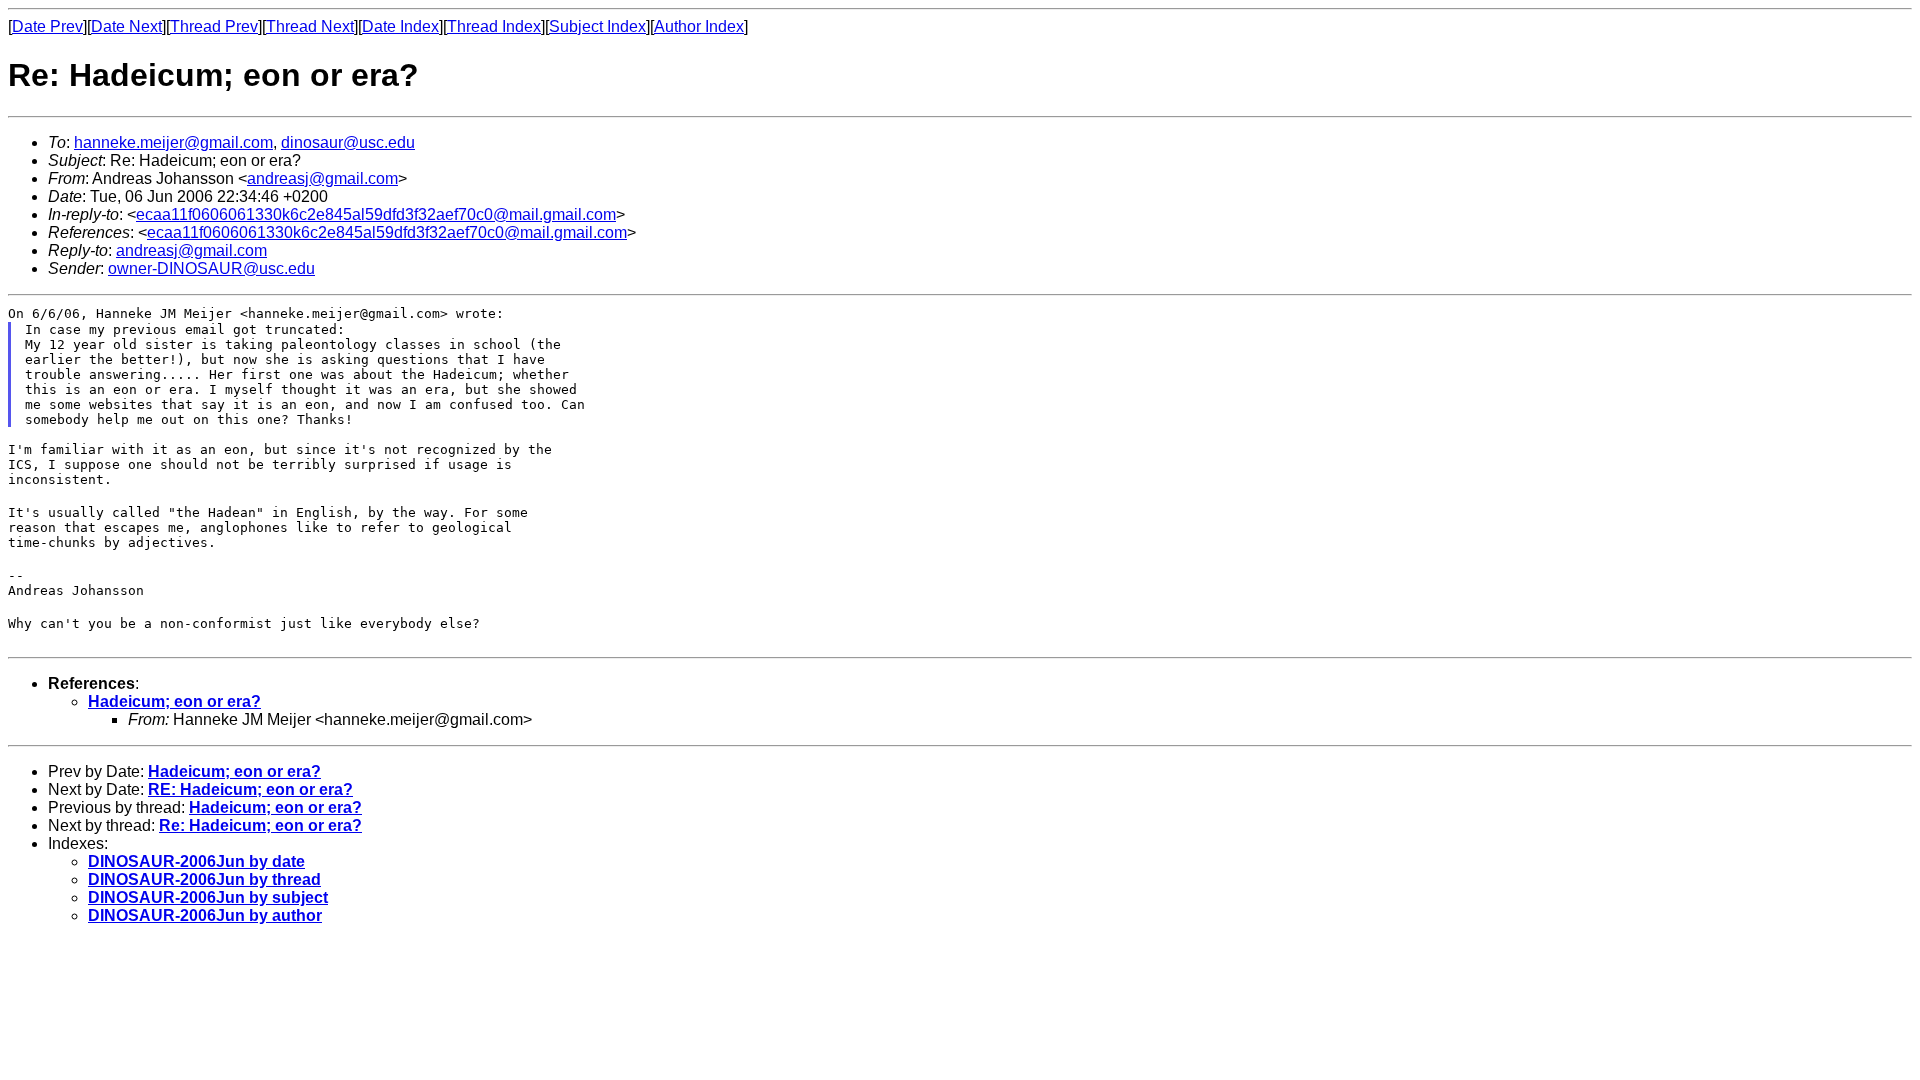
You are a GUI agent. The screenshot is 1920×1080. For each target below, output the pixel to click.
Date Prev (47, 26)
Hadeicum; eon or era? (174, 701)
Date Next (126, 26)
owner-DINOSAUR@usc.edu (211, 268)
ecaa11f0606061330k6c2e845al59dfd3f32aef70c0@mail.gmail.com (376, 214)
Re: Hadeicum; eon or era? (260, 825)
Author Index (699, 26)
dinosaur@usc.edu (348, 142)
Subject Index (597, 26)
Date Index (400, 26)
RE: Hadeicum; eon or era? (250, 789)
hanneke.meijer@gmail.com (173, 142)
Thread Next (310, 26)
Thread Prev (214, 26)
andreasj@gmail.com (322, 178)
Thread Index (494, 26)
